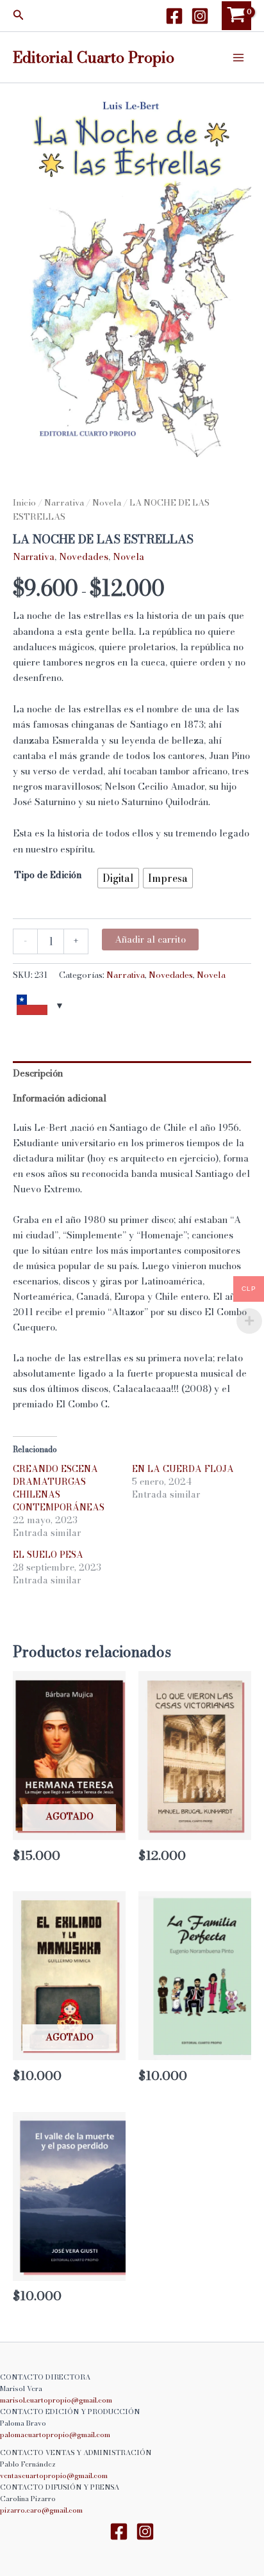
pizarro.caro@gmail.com (41, 2510)
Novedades (84, 557)
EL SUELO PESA (48, 1555)
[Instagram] (200, 16)
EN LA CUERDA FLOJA (183, 1469)
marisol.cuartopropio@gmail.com (56, 2400)
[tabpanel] (132, 270)
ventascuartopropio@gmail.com (54, 2476)
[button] (19, 16)
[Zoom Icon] (132, 270)
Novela (107, 502)
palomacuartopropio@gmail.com (55, 2435)
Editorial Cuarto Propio (94, 57)
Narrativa (64, 502)
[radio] (118, 878)
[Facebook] (174, 16)
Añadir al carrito (150, 940)
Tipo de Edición (48, 875)
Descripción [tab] (38, 1073)
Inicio (24, 502)
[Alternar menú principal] (238, 57)
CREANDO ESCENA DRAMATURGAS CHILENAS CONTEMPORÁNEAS (59, 1488)
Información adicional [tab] (60, 1098)
